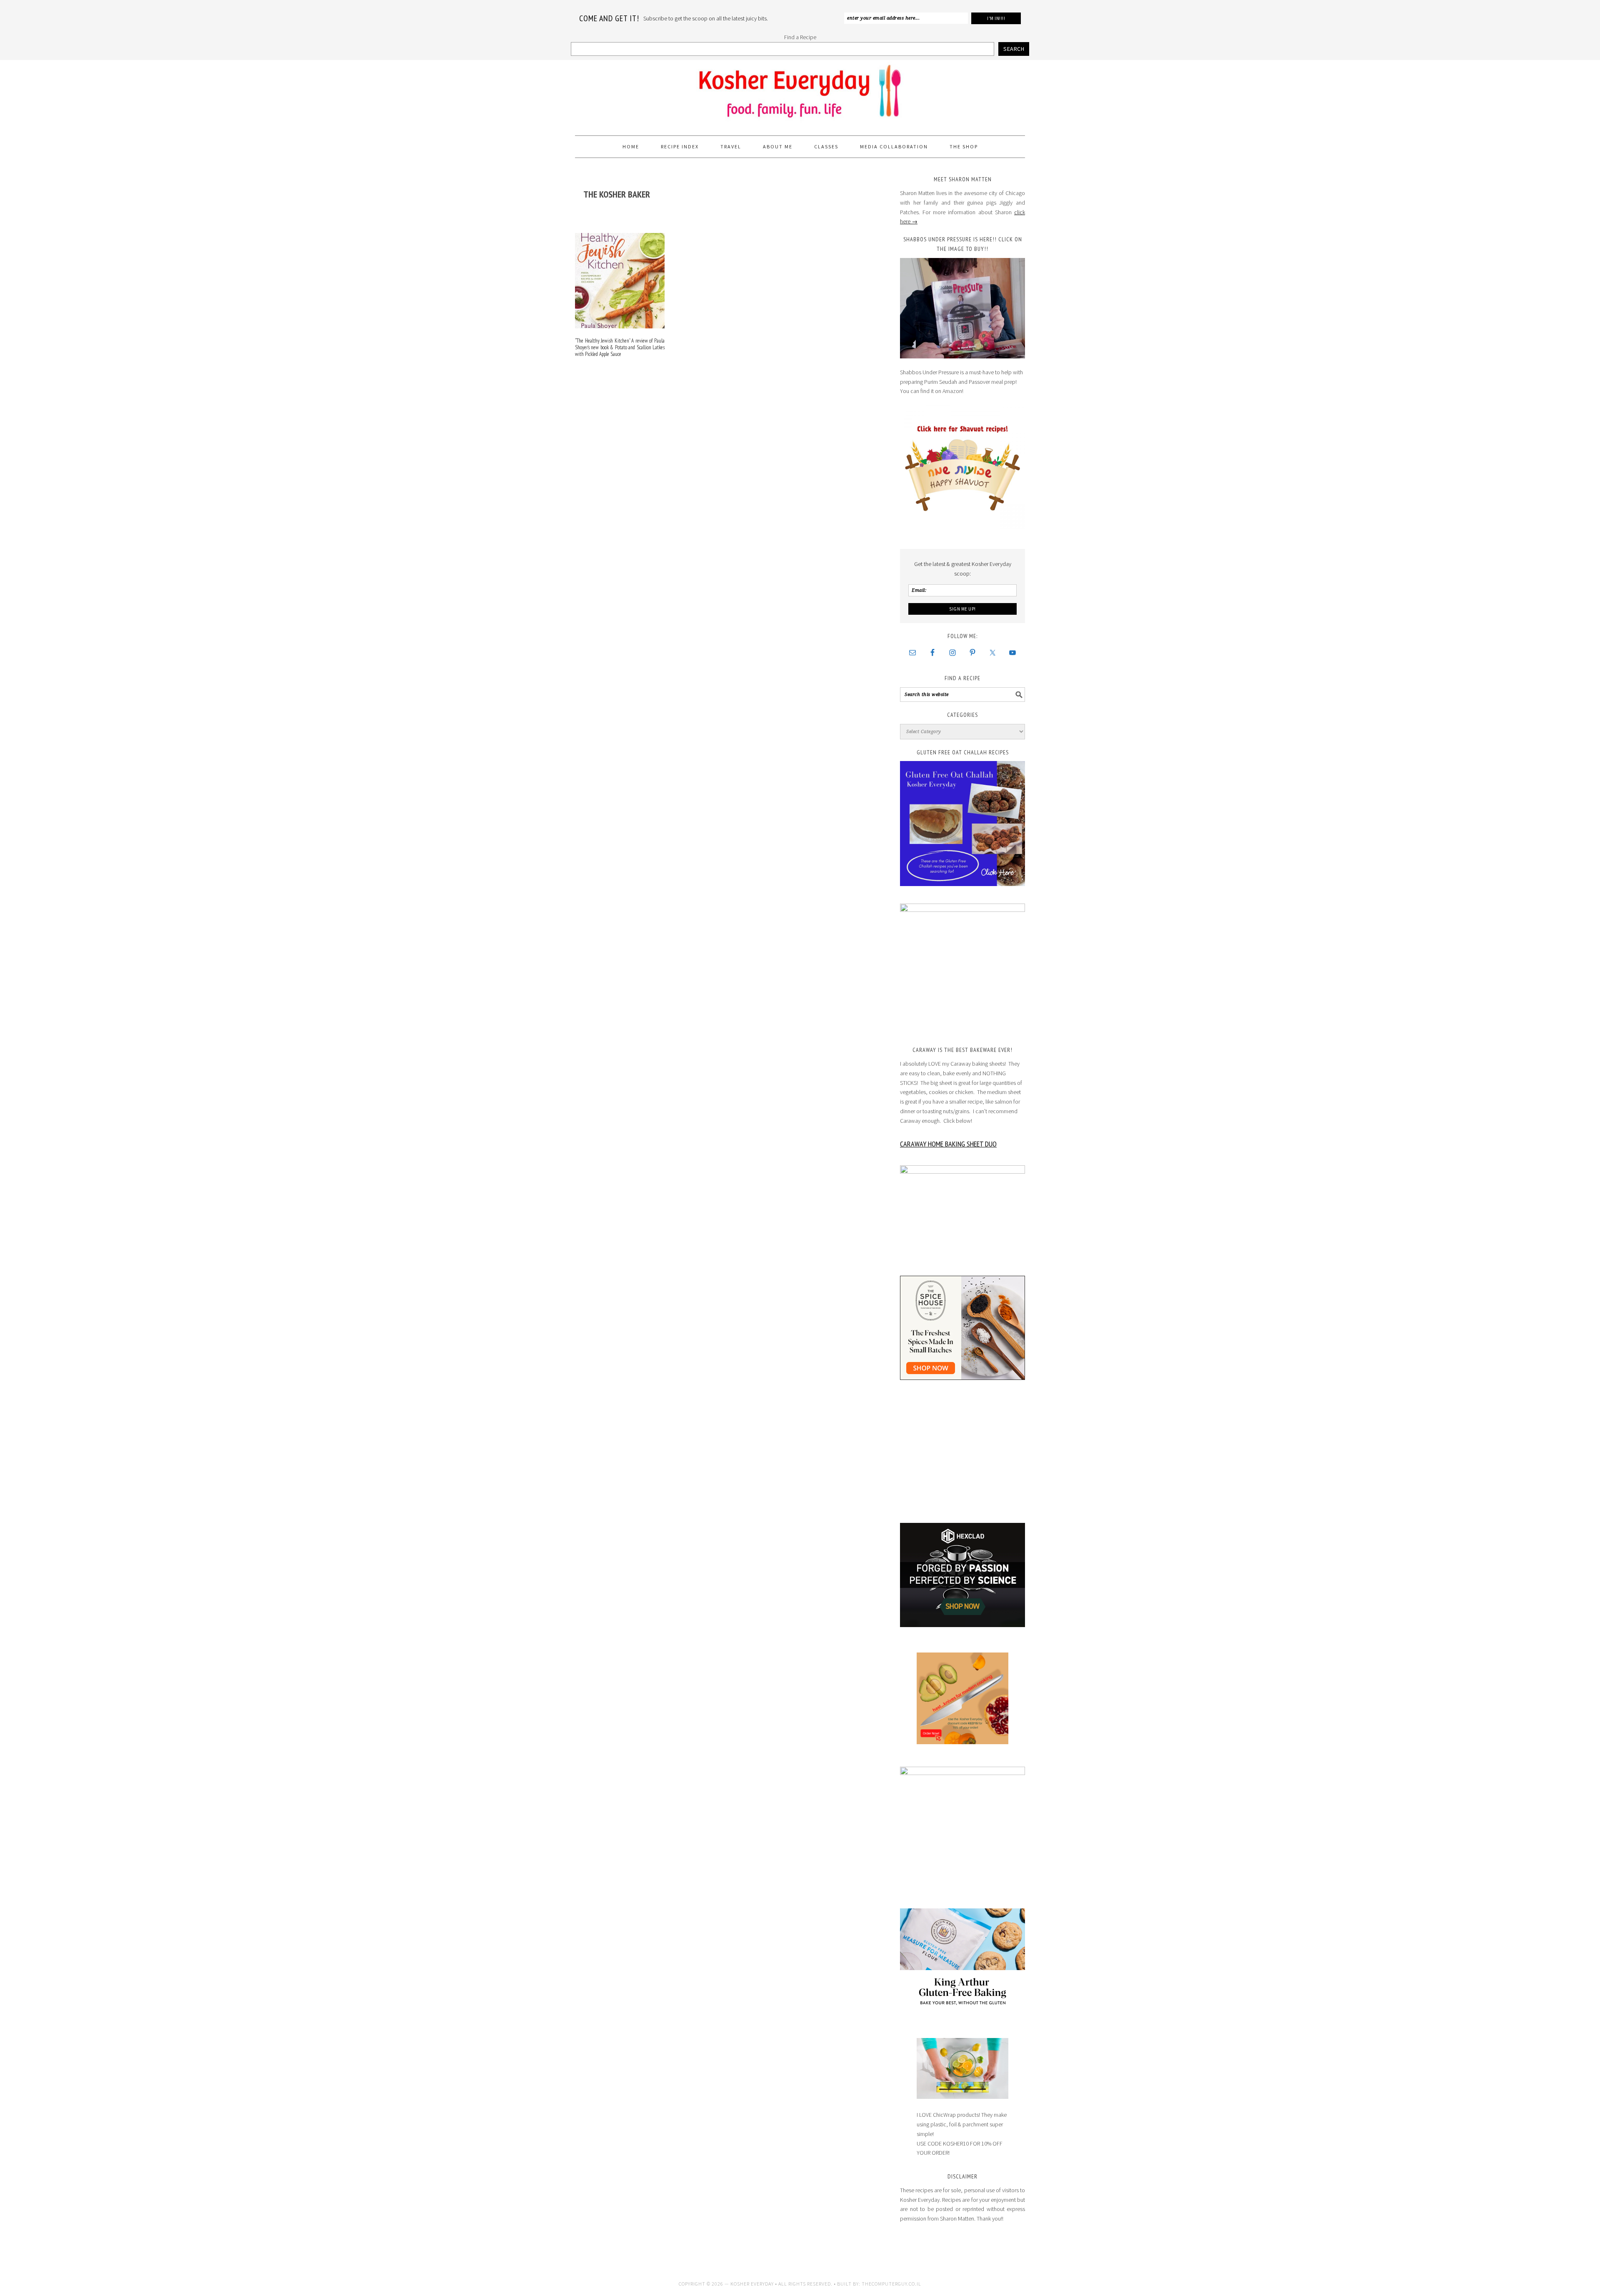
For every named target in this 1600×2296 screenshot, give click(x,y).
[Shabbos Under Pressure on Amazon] (962, 308)
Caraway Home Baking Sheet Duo (948, 1144)
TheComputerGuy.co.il (891, 2284)
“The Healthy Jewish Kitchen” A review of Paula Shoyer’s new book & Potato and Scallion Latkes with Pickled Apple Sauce (620, 347)
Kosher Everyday (800, 94)
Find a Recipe (800, 37)
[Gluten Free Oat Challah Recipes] (962, 824)
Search (1014, 49)
